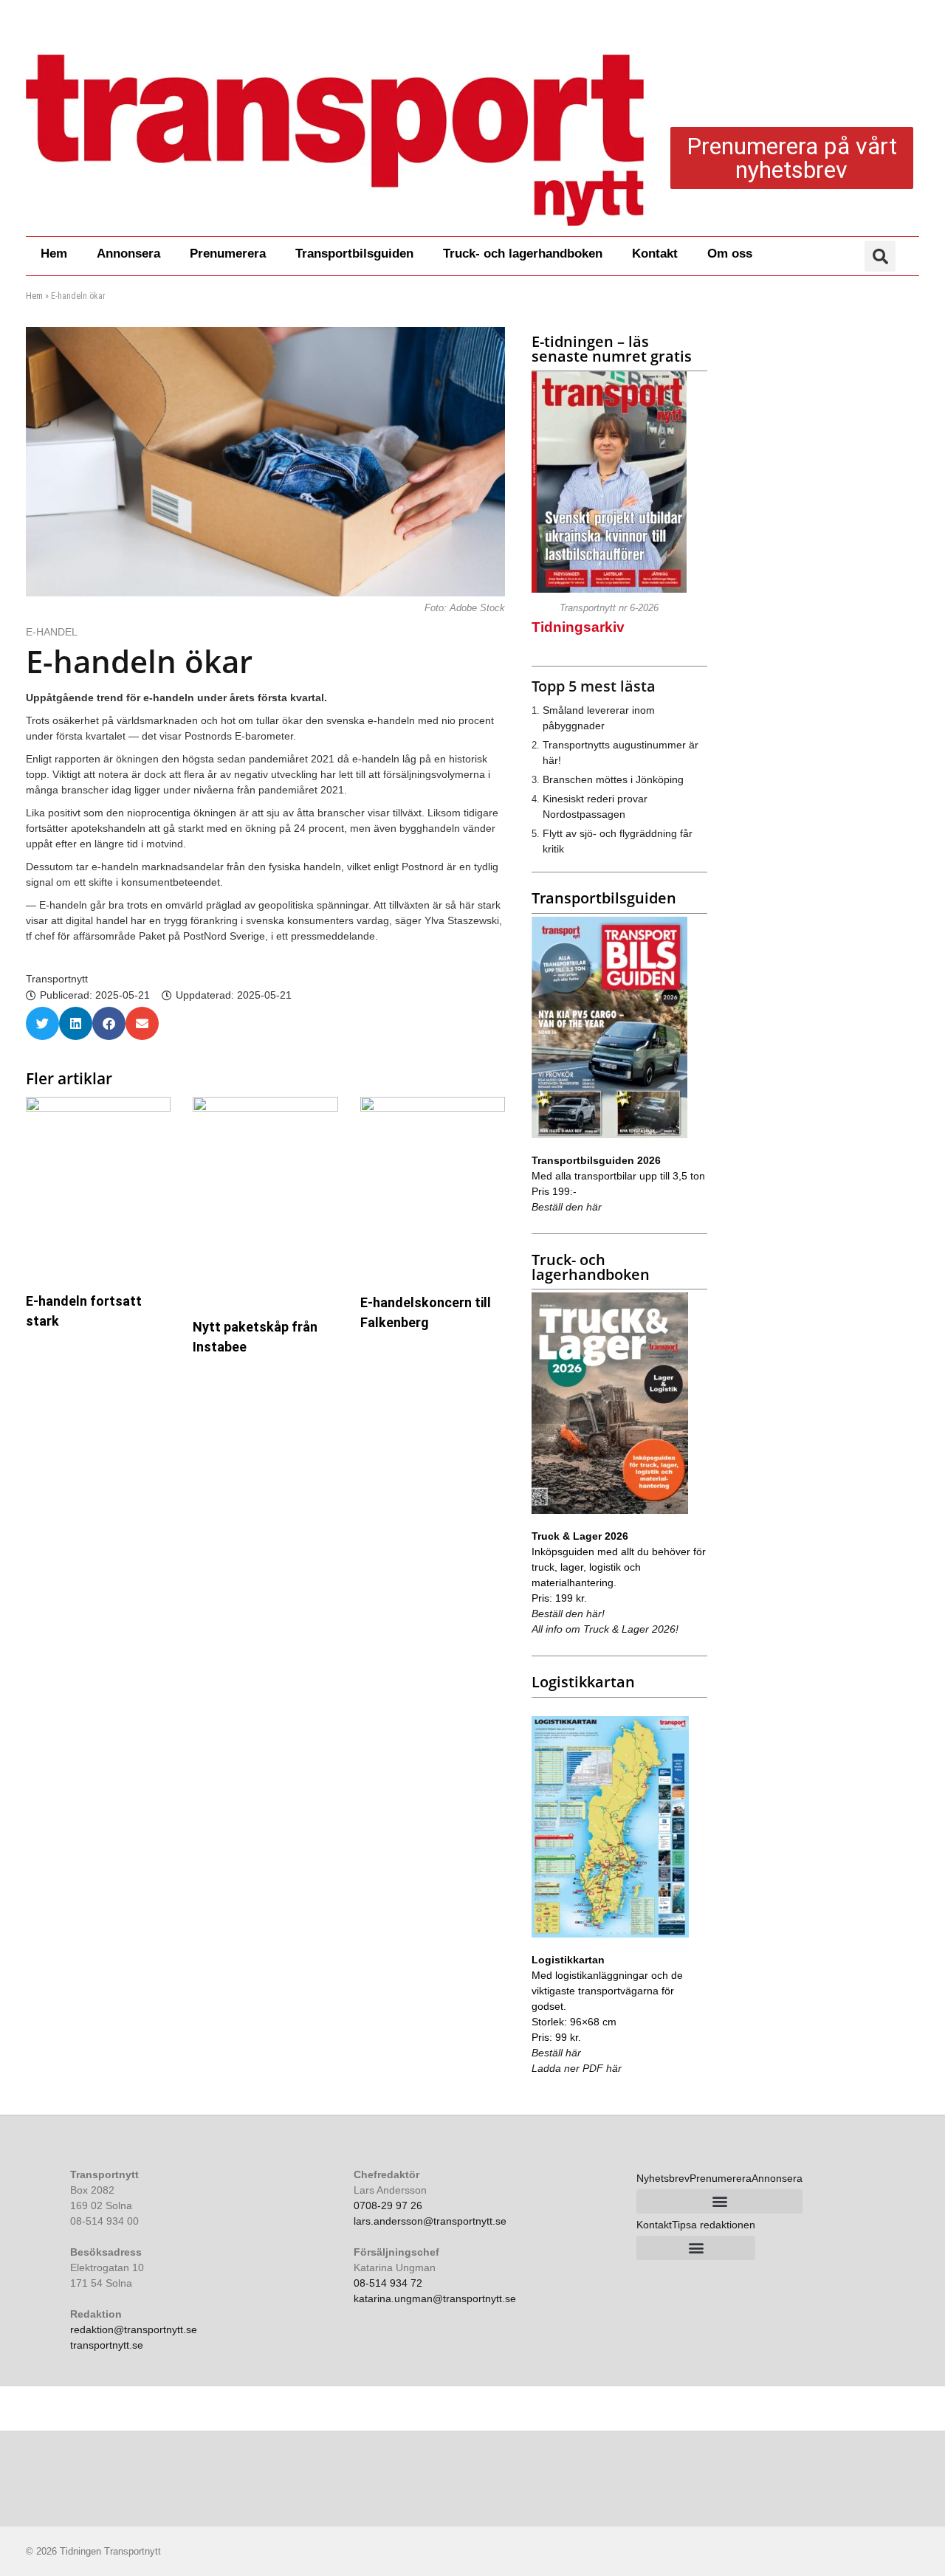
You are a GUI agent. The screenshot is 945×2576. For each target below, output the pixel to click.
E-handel (53, 632)
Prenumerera (228, 254)
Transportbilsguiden (354, 254)
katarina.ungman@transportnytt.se (435, 2298)
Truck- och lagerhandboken (523, 254)
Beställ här (556, 2053)
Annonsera (128, 254)
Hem (54, 254)
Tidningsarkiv (578, 627)
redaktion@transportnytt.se (134, 2329)
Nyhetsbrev (663, 2178)
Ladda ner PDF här (577, 2068)
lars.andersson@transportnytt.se (430, 2221)
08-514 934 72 (388, 2283)
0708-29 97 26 (388, 2205)
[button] (880, 256)
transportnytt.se (107, 2345)
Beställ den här (567, 1207)
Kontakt (655, 254)
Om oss (730, 254)
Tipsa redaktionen (714, 2225)
